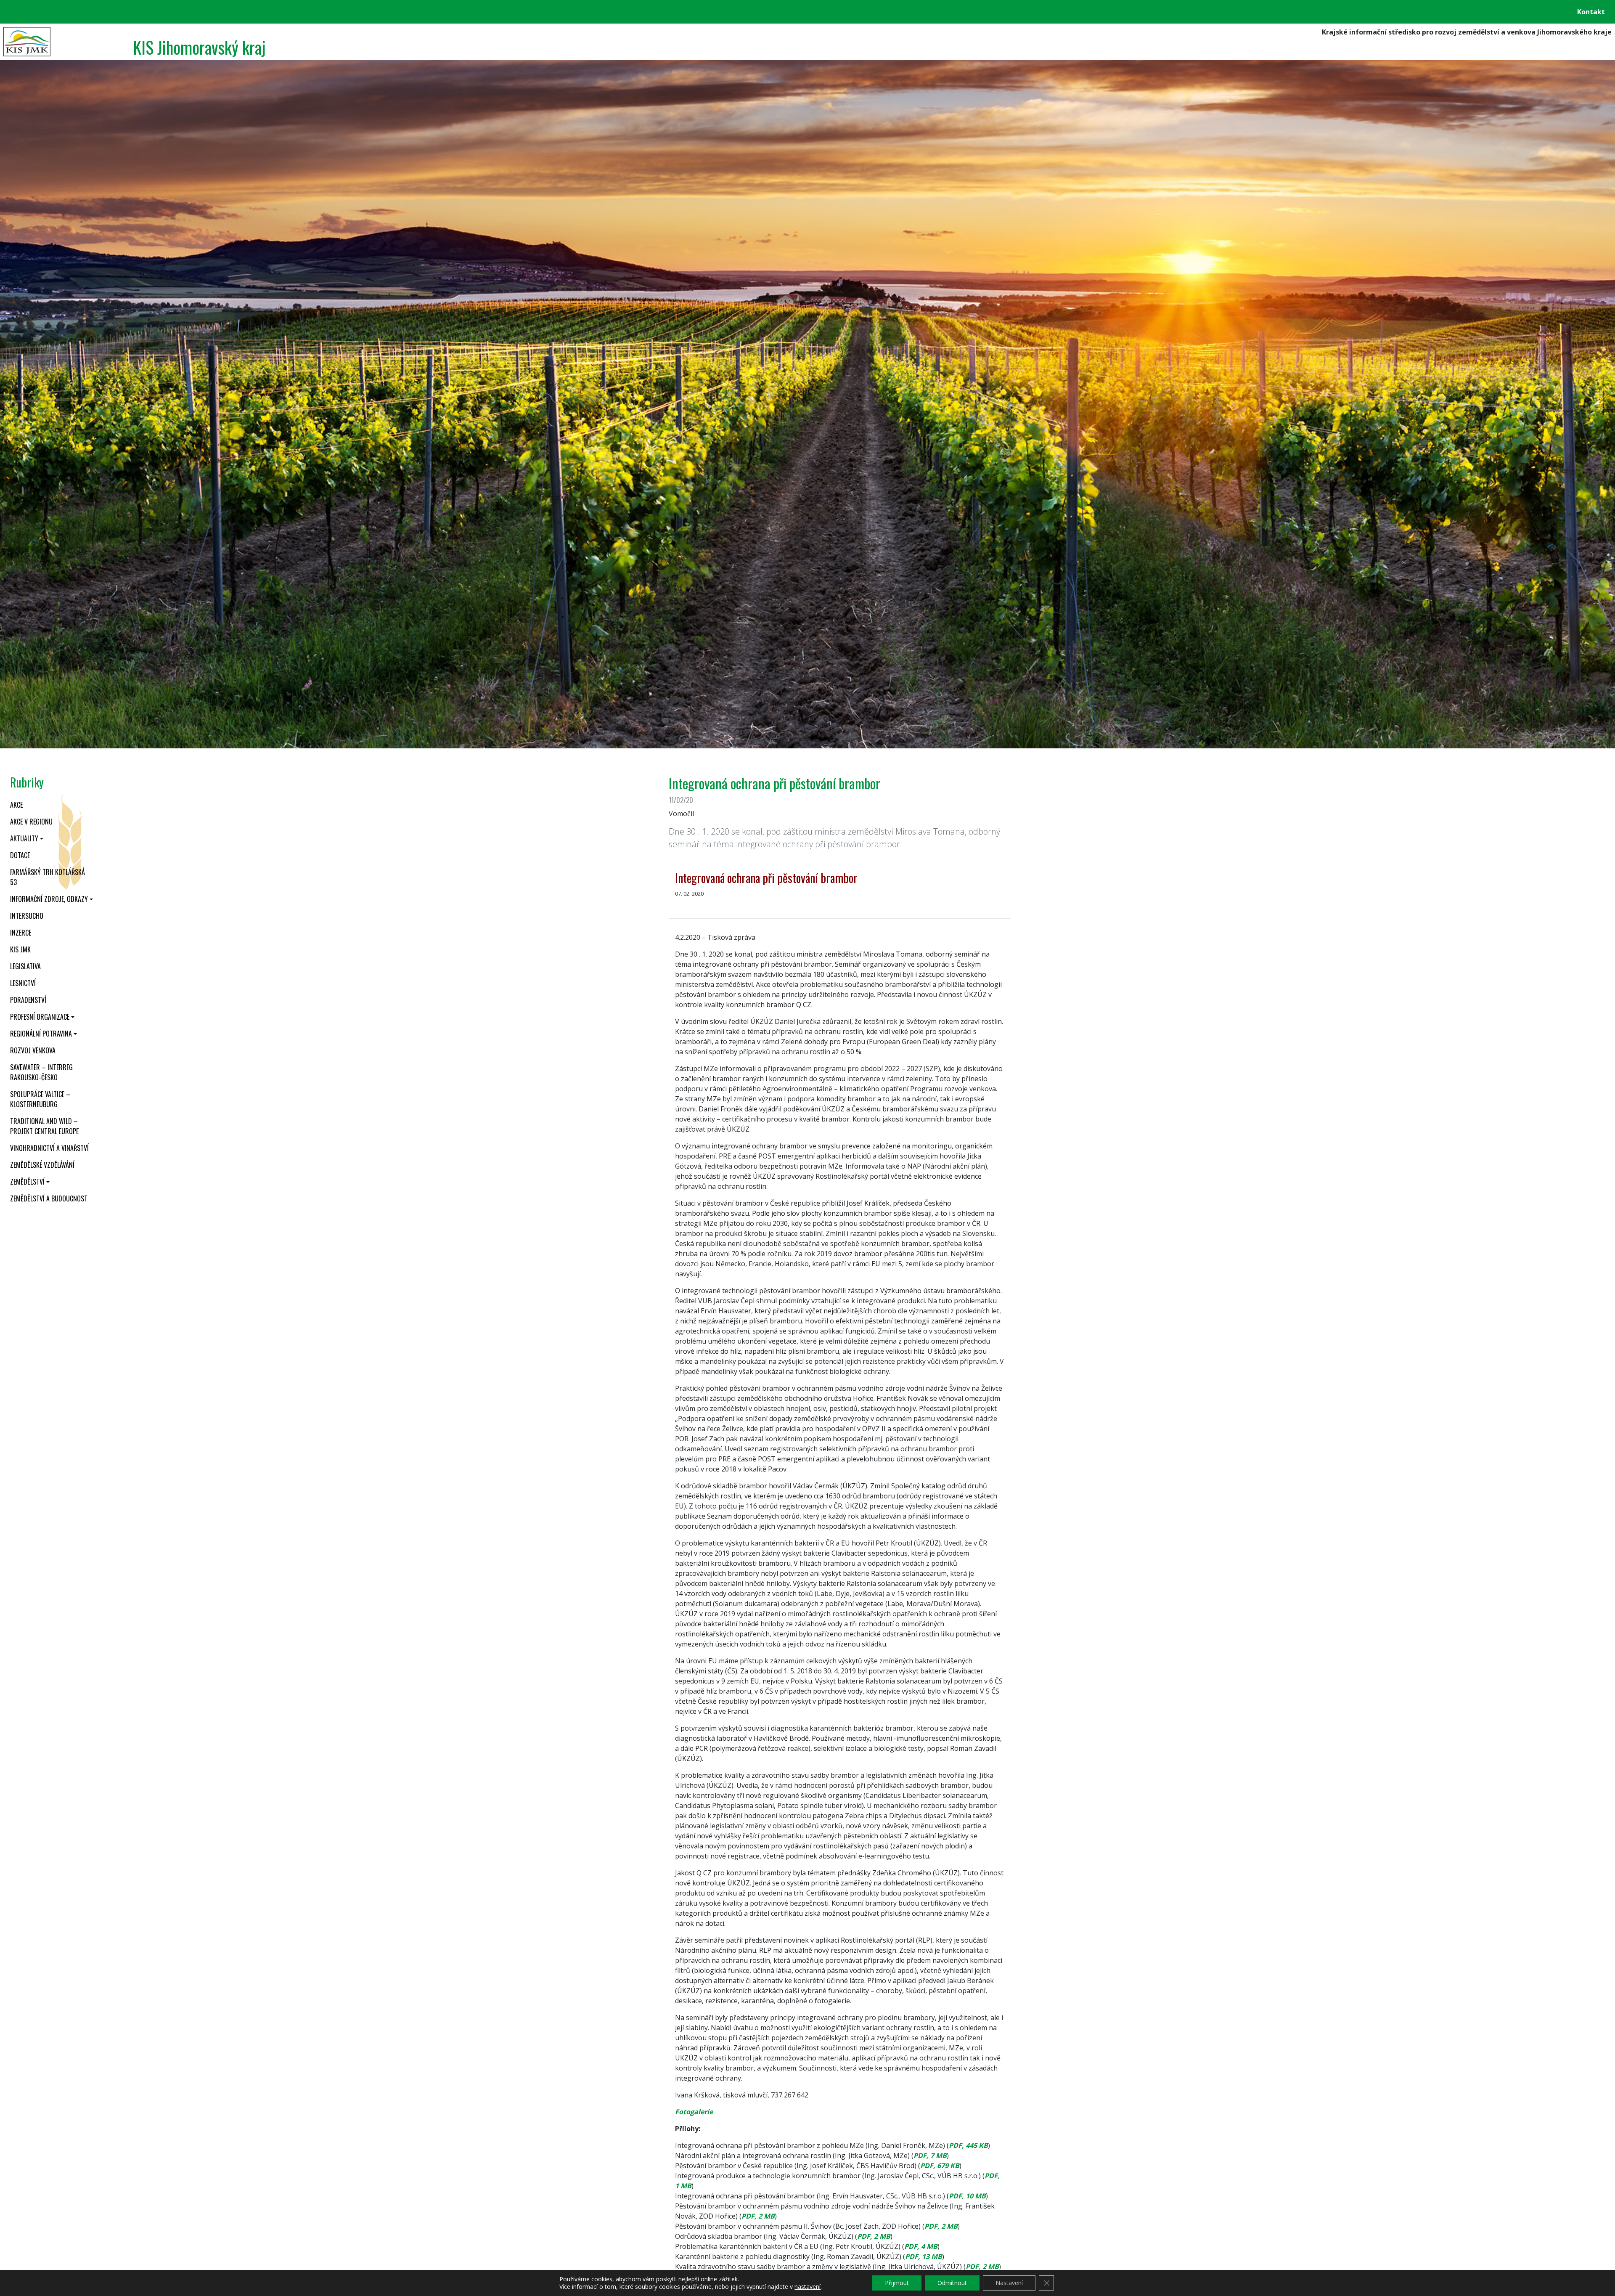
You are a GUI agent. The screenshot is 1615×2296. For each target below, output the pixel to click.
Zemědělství (27, 1182)
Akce (16, 805)
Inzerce (21, 933)
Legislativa (25, 966)
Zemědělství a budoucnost (49, 1198)
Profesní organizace (40, 1017)
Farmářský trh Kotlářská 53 (48, 877)
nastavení (807, 2287)
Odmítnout (952, 2283)
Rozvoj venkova (33, 1050)
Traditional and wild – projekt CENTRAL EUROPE (44, 1126)
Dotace (20, 855)
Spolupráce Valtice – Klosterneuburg (40, 1099)
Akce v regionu (31, 822)
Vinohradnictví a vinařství (49, 1148)
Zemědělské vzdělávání (42, 1165)
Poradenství (28, 1000)
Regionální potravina (41, 1034)
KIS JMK (20, 949)
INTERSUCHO (27, 916)
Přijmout (897, 2283)
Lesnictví (23, 983)
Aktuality (24, 838)
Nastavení (1009, 2283)
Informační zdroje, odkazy (49, 899)
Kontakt (1591, 12)
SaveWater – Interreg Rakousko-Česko (41, 1072)
